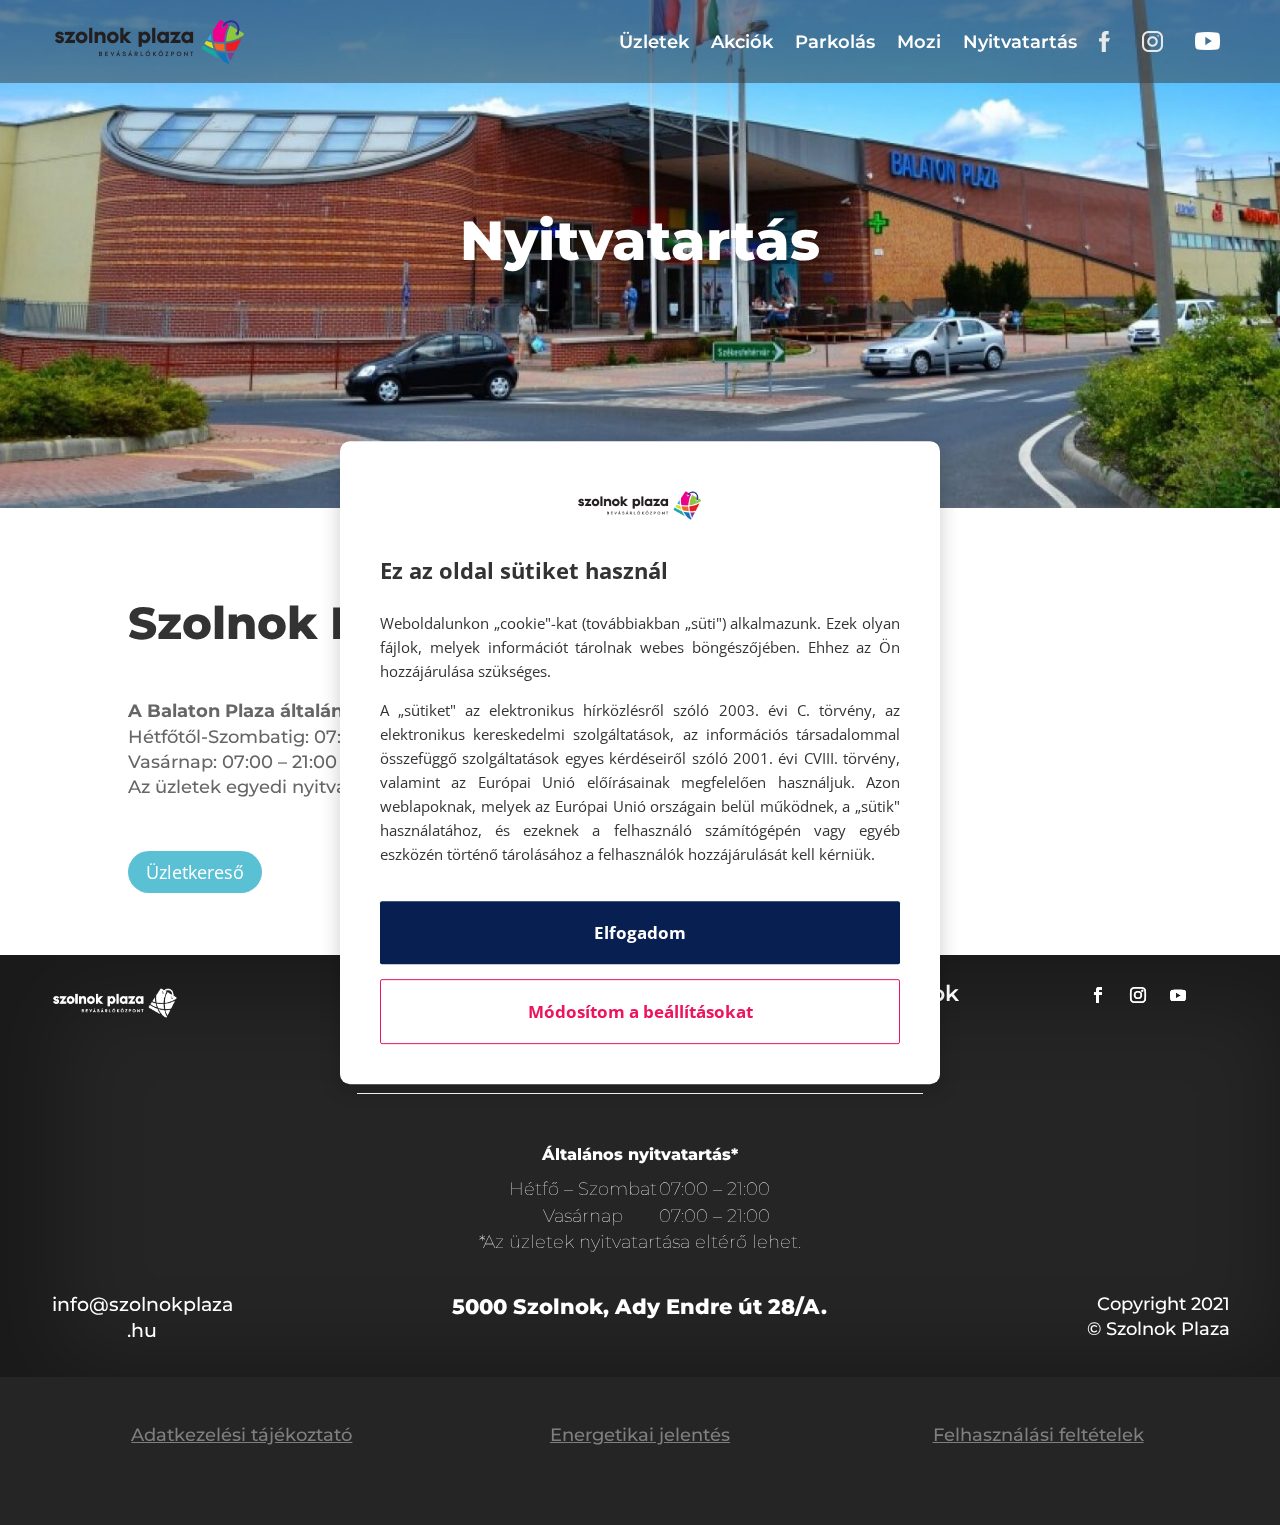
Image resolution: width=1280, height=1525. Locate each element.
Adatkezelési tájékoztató (241, 1435)
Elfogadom (640, 932)
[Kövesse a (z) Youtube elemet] (1178, 995)
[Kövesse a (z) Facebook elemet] (1098, 995)
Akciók (742, 42)
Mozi (919, 42)
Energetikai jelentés (640, 1435)
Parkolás (835, 42)
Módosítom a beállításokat (640, 1011)
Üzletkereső (195, 872)
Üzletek (654, 42)
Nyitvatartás (1020, 42)
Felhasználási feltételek (1038, 1435)
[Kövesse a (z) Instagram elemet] (1138, 995)
